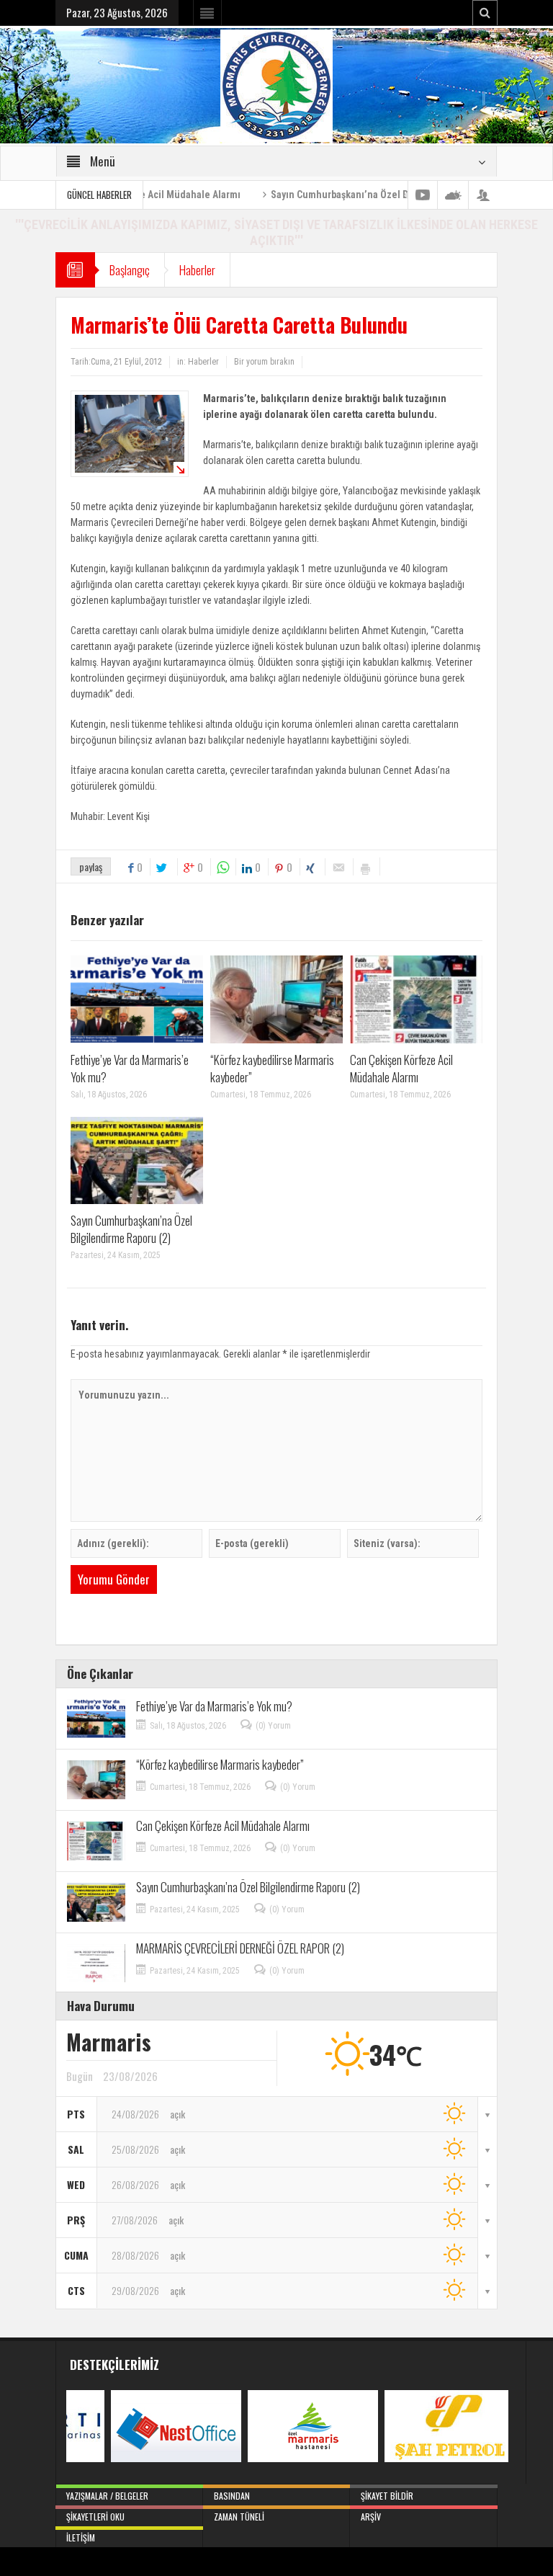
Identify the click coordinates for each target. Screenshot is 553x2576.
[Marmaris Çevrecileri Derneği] (276, 85)
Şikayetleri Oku (95, 2517)
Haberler (197, 270)
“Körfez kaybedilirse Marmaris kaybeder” (272, 1068)
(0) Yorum (273, 1726)
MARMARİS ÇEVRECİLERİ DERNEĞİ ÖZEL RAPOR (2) (240, 1948)
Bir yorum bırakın (264, 362)
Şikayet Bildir (387, 2496)
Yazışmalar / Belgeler (107, 2496)
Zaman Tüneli (239, 2517)
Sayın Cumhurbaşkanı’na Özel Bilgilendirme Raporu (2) (324, 195)
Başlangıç (130, 270)
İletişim (81, 2537)
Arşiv (371, 2517)
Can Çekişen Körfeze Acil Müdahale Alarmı (401, 1068)
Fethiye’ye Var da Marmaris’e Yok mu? (130, 1068)
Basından (232, 2496)
